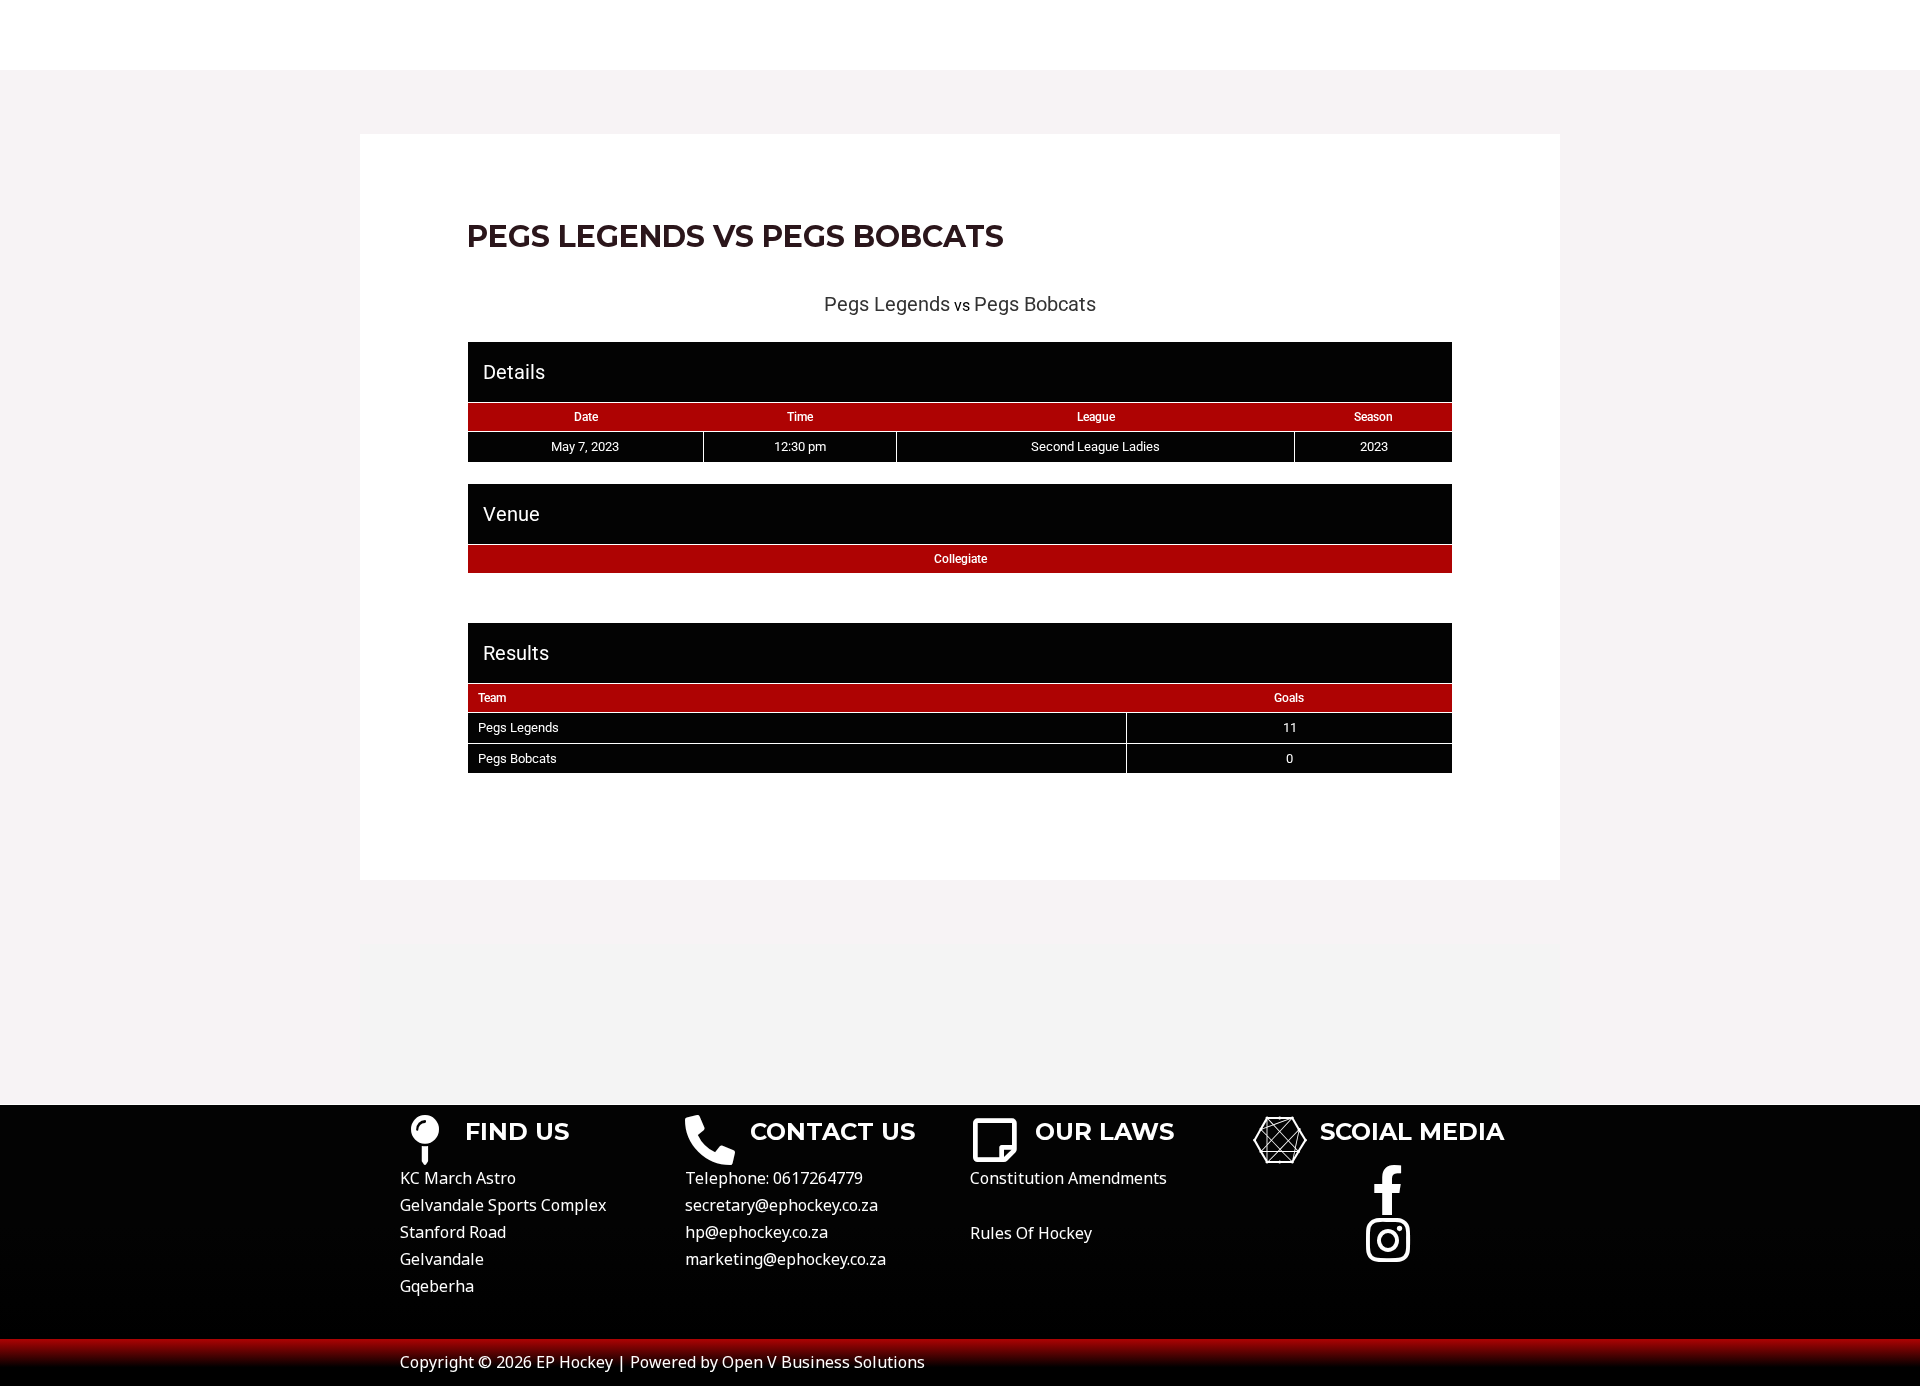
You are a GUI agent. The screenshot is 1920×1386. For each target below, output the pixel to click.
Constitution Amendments (1068, 1178)
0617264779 (818, 1178)
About (704, 35)
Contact (804, 35)
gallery (1432, 35)
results (1017, 35)
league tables (1143, 35)
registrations (1301, 35)
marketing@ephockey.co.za (785, 1259)
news (1521, 35)
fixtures (913, 35)
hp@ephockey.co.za (756, 1232)
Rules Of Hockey (1031, 1233)
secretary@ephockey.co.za (781, 1205)
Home (620, 35)
